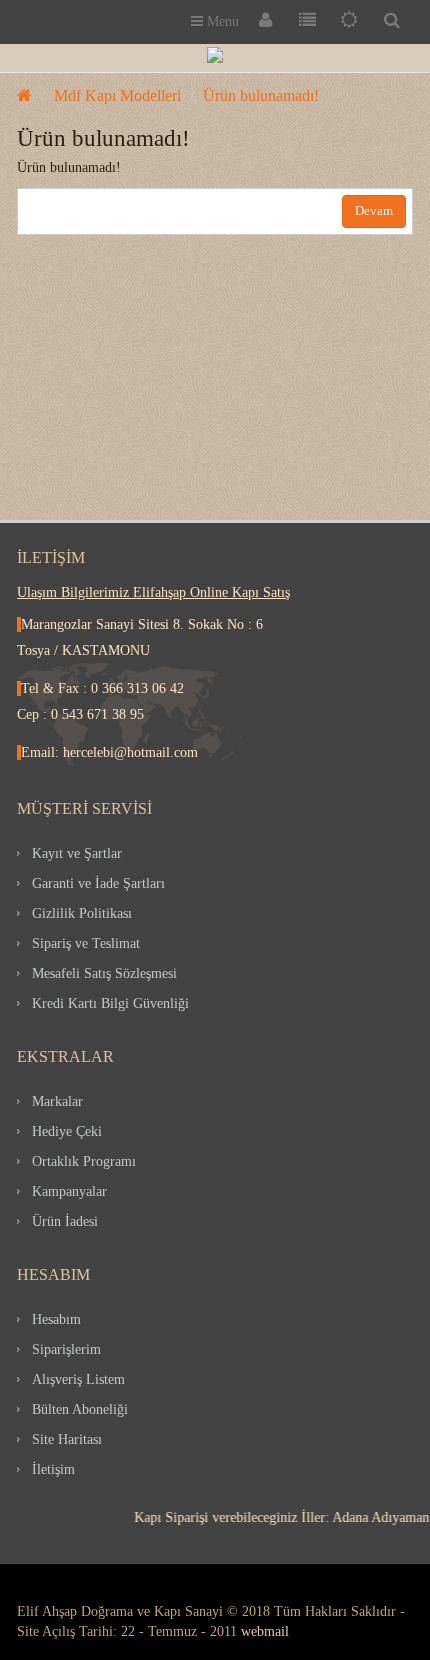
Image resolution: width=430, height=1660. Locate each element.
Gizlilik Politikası (82, 913)
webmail (265, 1631)
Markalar (57, 1101)
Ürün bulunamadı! (261, 95)
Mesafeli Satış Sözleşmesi (104, 973)
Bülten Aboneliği (80, 1409)
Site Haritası (67, 1439)
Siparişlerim (66, 1349)
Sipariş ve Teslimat (86, 943)
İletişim (53, 1469)
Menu (221, 21)
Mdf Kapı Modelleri (117, 95)
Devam (374, 210)
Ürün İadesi (65, 1221)
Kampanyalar (69, 1191)
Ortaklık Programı (84, 1161)
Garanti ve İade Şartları (98, 883)
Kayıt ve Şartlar (77, 853)
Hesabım (56, 1319)
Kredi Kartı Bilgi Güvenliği (110, 1003)
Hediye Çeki (67, 1131)
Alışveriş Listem (78, 1379)
